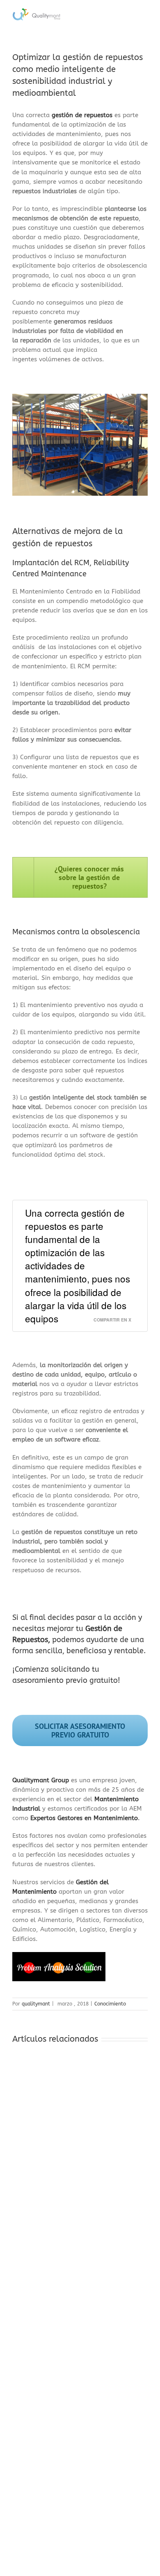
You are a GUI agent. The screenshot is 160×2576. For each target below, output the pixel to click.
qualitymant (36, 2004)
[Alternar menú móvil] (144, 14)
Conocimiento (110, 2004)
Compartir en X (112, 1320)
